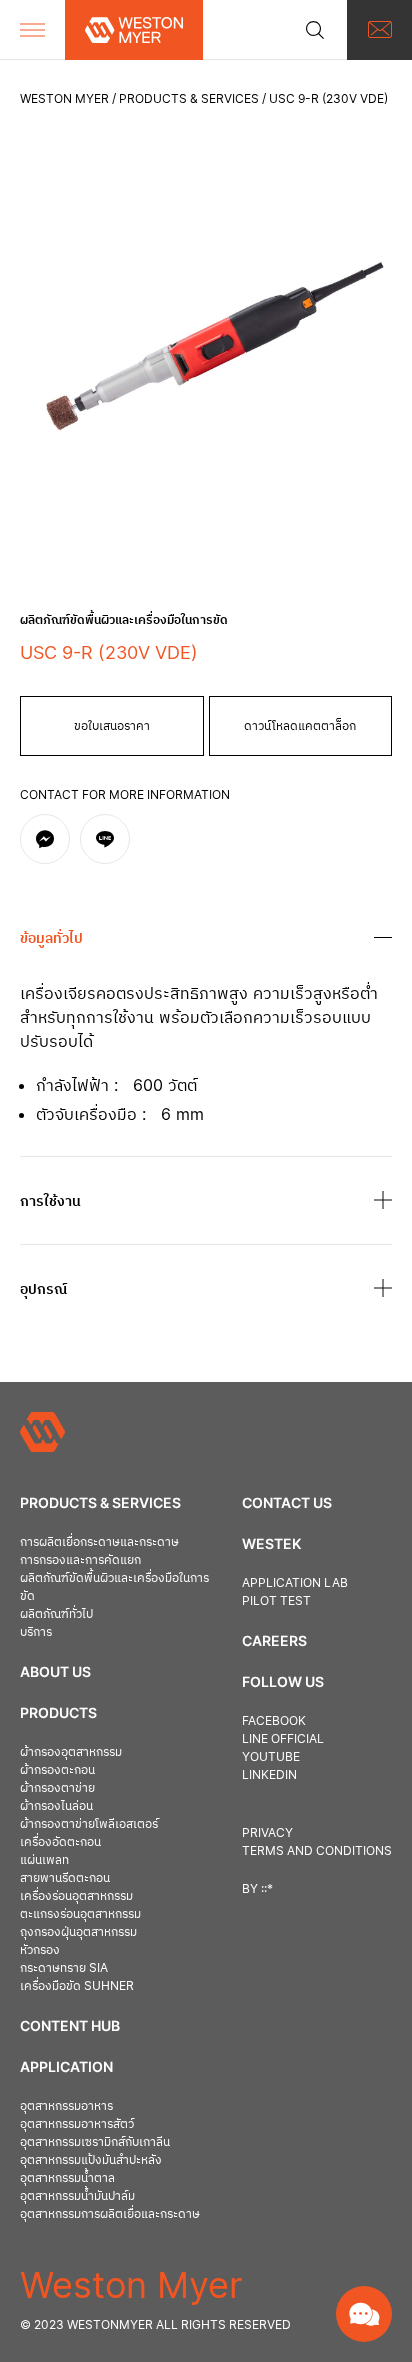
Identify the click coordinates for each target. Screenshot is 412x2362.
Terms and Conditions (317, 1850)
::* (267, 1888)
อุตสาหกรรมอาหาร (66, 2105)
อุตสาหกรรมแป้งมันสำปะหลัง (91, 2159)
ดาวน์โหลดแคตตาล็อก (300, 725)
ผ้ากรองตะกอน (57, 1769)
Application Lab (295, 1582)
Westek (271, 1543)
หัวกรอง (40, 1949)
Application (66, 2066)
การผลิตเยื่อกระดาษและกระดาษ (99, 1541)
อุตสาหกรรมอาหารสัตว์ (77, 2123)
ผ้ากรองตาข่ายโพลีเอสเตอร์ (89, 1823)
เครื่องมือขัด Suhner (77, 1985)
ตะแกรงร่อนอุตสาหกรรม (80, 1913)
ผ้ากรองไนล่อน (56, 1805)
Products (58, 1712)
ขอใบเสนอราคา (112, 725)
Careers (274, 1640)
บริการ (36, 1631)
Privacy (267, 1832)
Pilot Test (276, 1600)
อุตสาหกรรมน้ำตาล (67, 2177)
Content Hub (70, 2025)
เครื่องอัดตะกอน (60, 1841)
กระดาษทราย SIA (64, 1967)
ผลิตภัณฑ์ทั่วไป (56, 1613)
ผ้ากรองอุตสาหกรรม (71, 1751)
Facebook (274, 1720)
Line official (283, 1738)
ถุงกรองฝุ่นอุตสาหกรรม (78, 1931)
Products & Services (189, 98)
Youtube (271, 1756)
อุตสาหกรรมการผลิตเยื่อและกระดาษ (110, 2213)
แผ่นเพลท (44, 1859)
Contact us (287, 1502)
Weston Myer (64, 98)
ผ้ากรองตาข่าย (57, 1787)
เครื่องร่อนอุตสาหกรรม (76, 1895)
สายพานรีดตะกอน (65, 1877)
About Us (55, 1671)
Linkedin (269, 1774)
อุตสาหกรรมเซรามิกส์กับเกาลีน (95, 2141)
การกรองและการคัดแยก (80, 1559)
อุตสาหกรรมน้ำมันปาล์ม (77, 2195)
